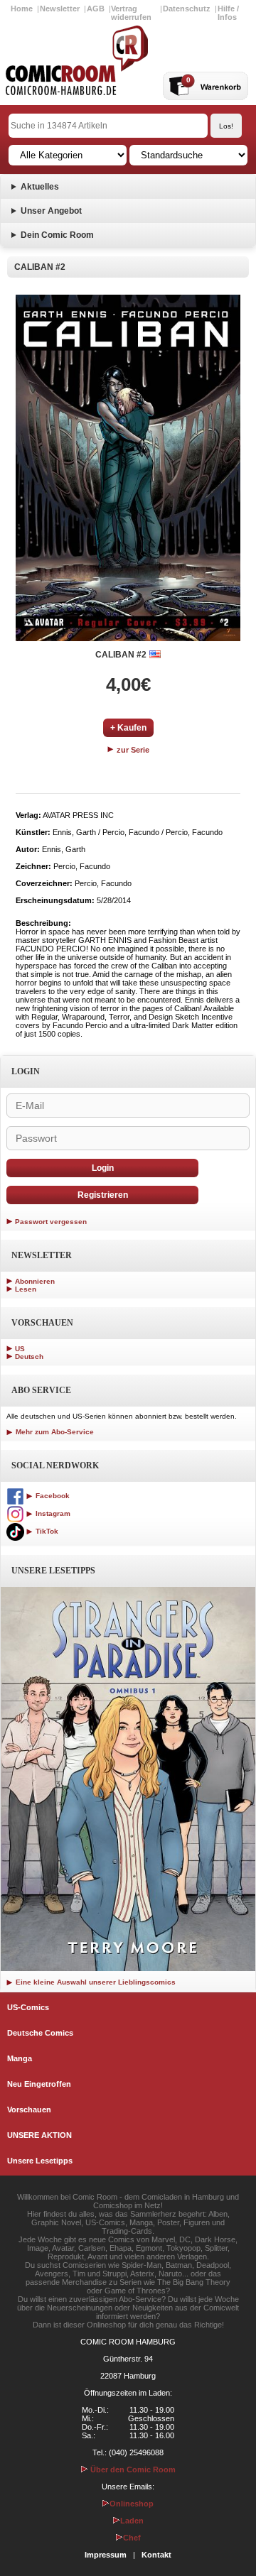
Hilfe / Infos (228, 13)
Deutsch (29, 1357)
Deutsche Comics (40, 2033)
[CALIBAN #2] (128, 468)
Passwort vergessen (51, 1222)
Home (22, 9)
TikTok (46, 1531)
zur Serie (132, 750)
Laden (132, 2521)
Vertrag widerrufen (131, 13)
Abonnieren (35, 1281)
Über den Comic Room (132, 2469)
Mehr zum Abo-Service (54, 1432)
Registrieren (103, 1195)
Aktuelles (40, 187)
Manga (20, 2058)
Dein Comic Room (57, 235)
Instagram (52, 1513)
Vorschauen (29, 2110)
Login (103, 1168)
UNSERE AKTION (39, 2135)
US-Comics (28, 2007)
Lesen (26, 1289)
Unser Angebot (51, 211)
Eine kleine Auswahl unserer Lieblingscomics (95, 1982)
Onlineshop (132, 2504)
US (20, 1349)
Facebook (52, 1496)
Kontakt (156, 2555)
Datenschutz (187, 9)
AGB (96, 9)
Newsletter (60, 9)
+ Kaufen (128, 728)
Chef (132, 2538)
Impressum (106, 2555)
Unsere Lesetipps (40, 2161)
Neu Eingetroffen (39, 2084)
